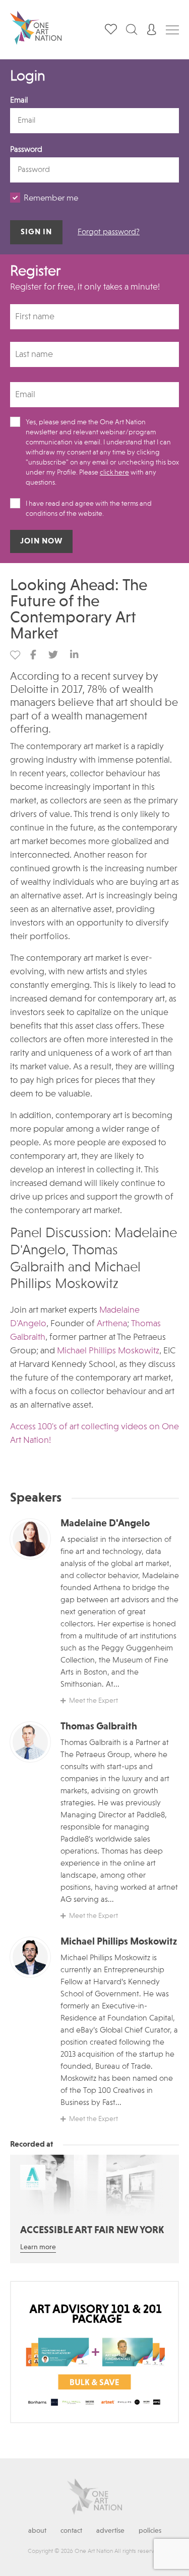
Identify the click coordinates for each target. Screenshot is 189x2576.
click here (114, 473)
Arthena (112, 1324)
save (15, 655)
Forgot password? (109, 232)
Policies (150, 2531)
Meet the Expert (93, 1701)
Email (19, 101)
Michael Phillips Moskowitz (108, 1351)
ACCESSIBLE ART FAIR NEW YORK (92, 2231)
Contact (71, 2531)
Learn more (38, 2247)
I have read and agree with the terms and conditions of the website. (89, 509)
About (37, 2531)
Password (26, 150)
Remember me (51, 198)
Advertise (110, 2531)
